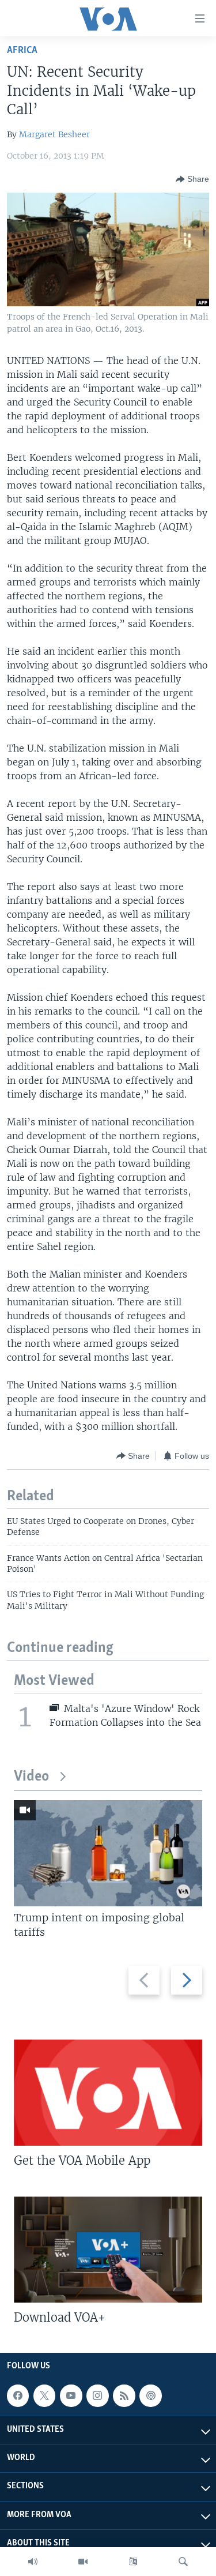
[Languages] (133, 2562)
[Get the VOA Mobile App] (108, 2093)
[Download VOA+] (108, 2250)
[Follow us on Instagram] (97, 2395)
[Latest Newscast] (33, 2562)
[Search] (183, 2562)
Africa (22, 50)
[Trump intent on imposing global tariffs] (108, 1853)
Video (31, 1777)
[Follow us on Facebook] (18, 2395)
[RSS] (124, 2395)
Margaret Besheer (54, 134)
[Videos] (83, 2562)
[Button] (192, 179)
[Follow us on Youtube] (71, 2395)
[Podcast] (150, 2395)
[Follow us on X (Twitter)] (44, 2395)
